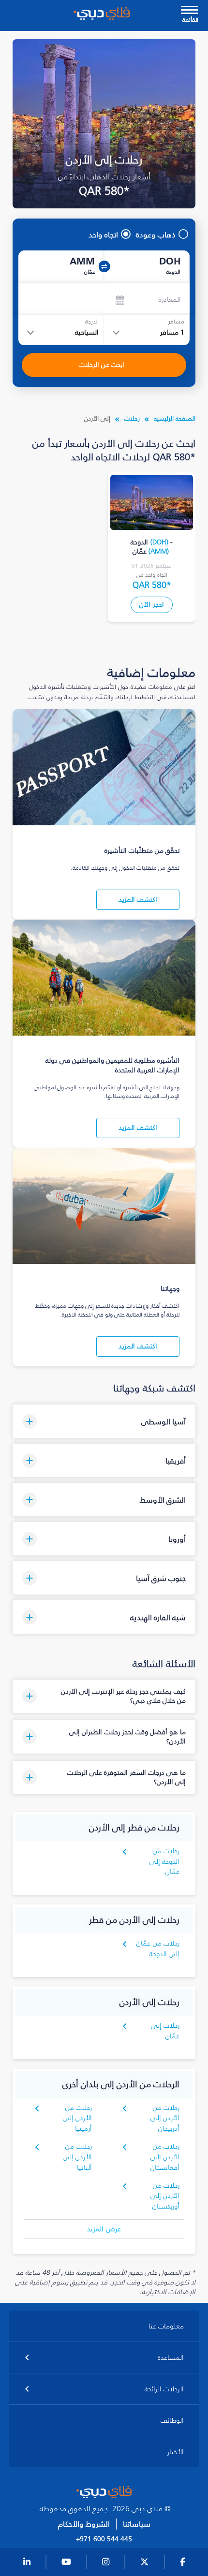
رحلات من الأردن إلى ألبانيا (77, 2157)
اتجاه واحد (103, 234)
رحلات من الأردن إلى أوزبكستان (165, 2196)
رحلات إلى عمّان (165, 2031)
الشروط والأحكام (84, 2524)
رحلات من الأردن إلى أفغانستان (165, 2157)
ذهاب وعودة (156, 234)
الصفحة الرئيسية (175, 418)
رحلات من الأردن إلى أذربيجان (165, 2118)
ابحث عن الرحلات (102, 365)
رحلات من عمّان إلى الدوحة (158, 1949)
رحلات (132, 418)
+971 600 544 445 (104, 2539)
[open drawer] (189, 11)
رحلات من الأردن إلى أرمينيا (77, 2118)
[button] (104, 1421)
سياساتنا (137, 2524)
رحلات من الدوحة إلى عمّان (164, 1862)
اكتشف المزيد (138, 900)
